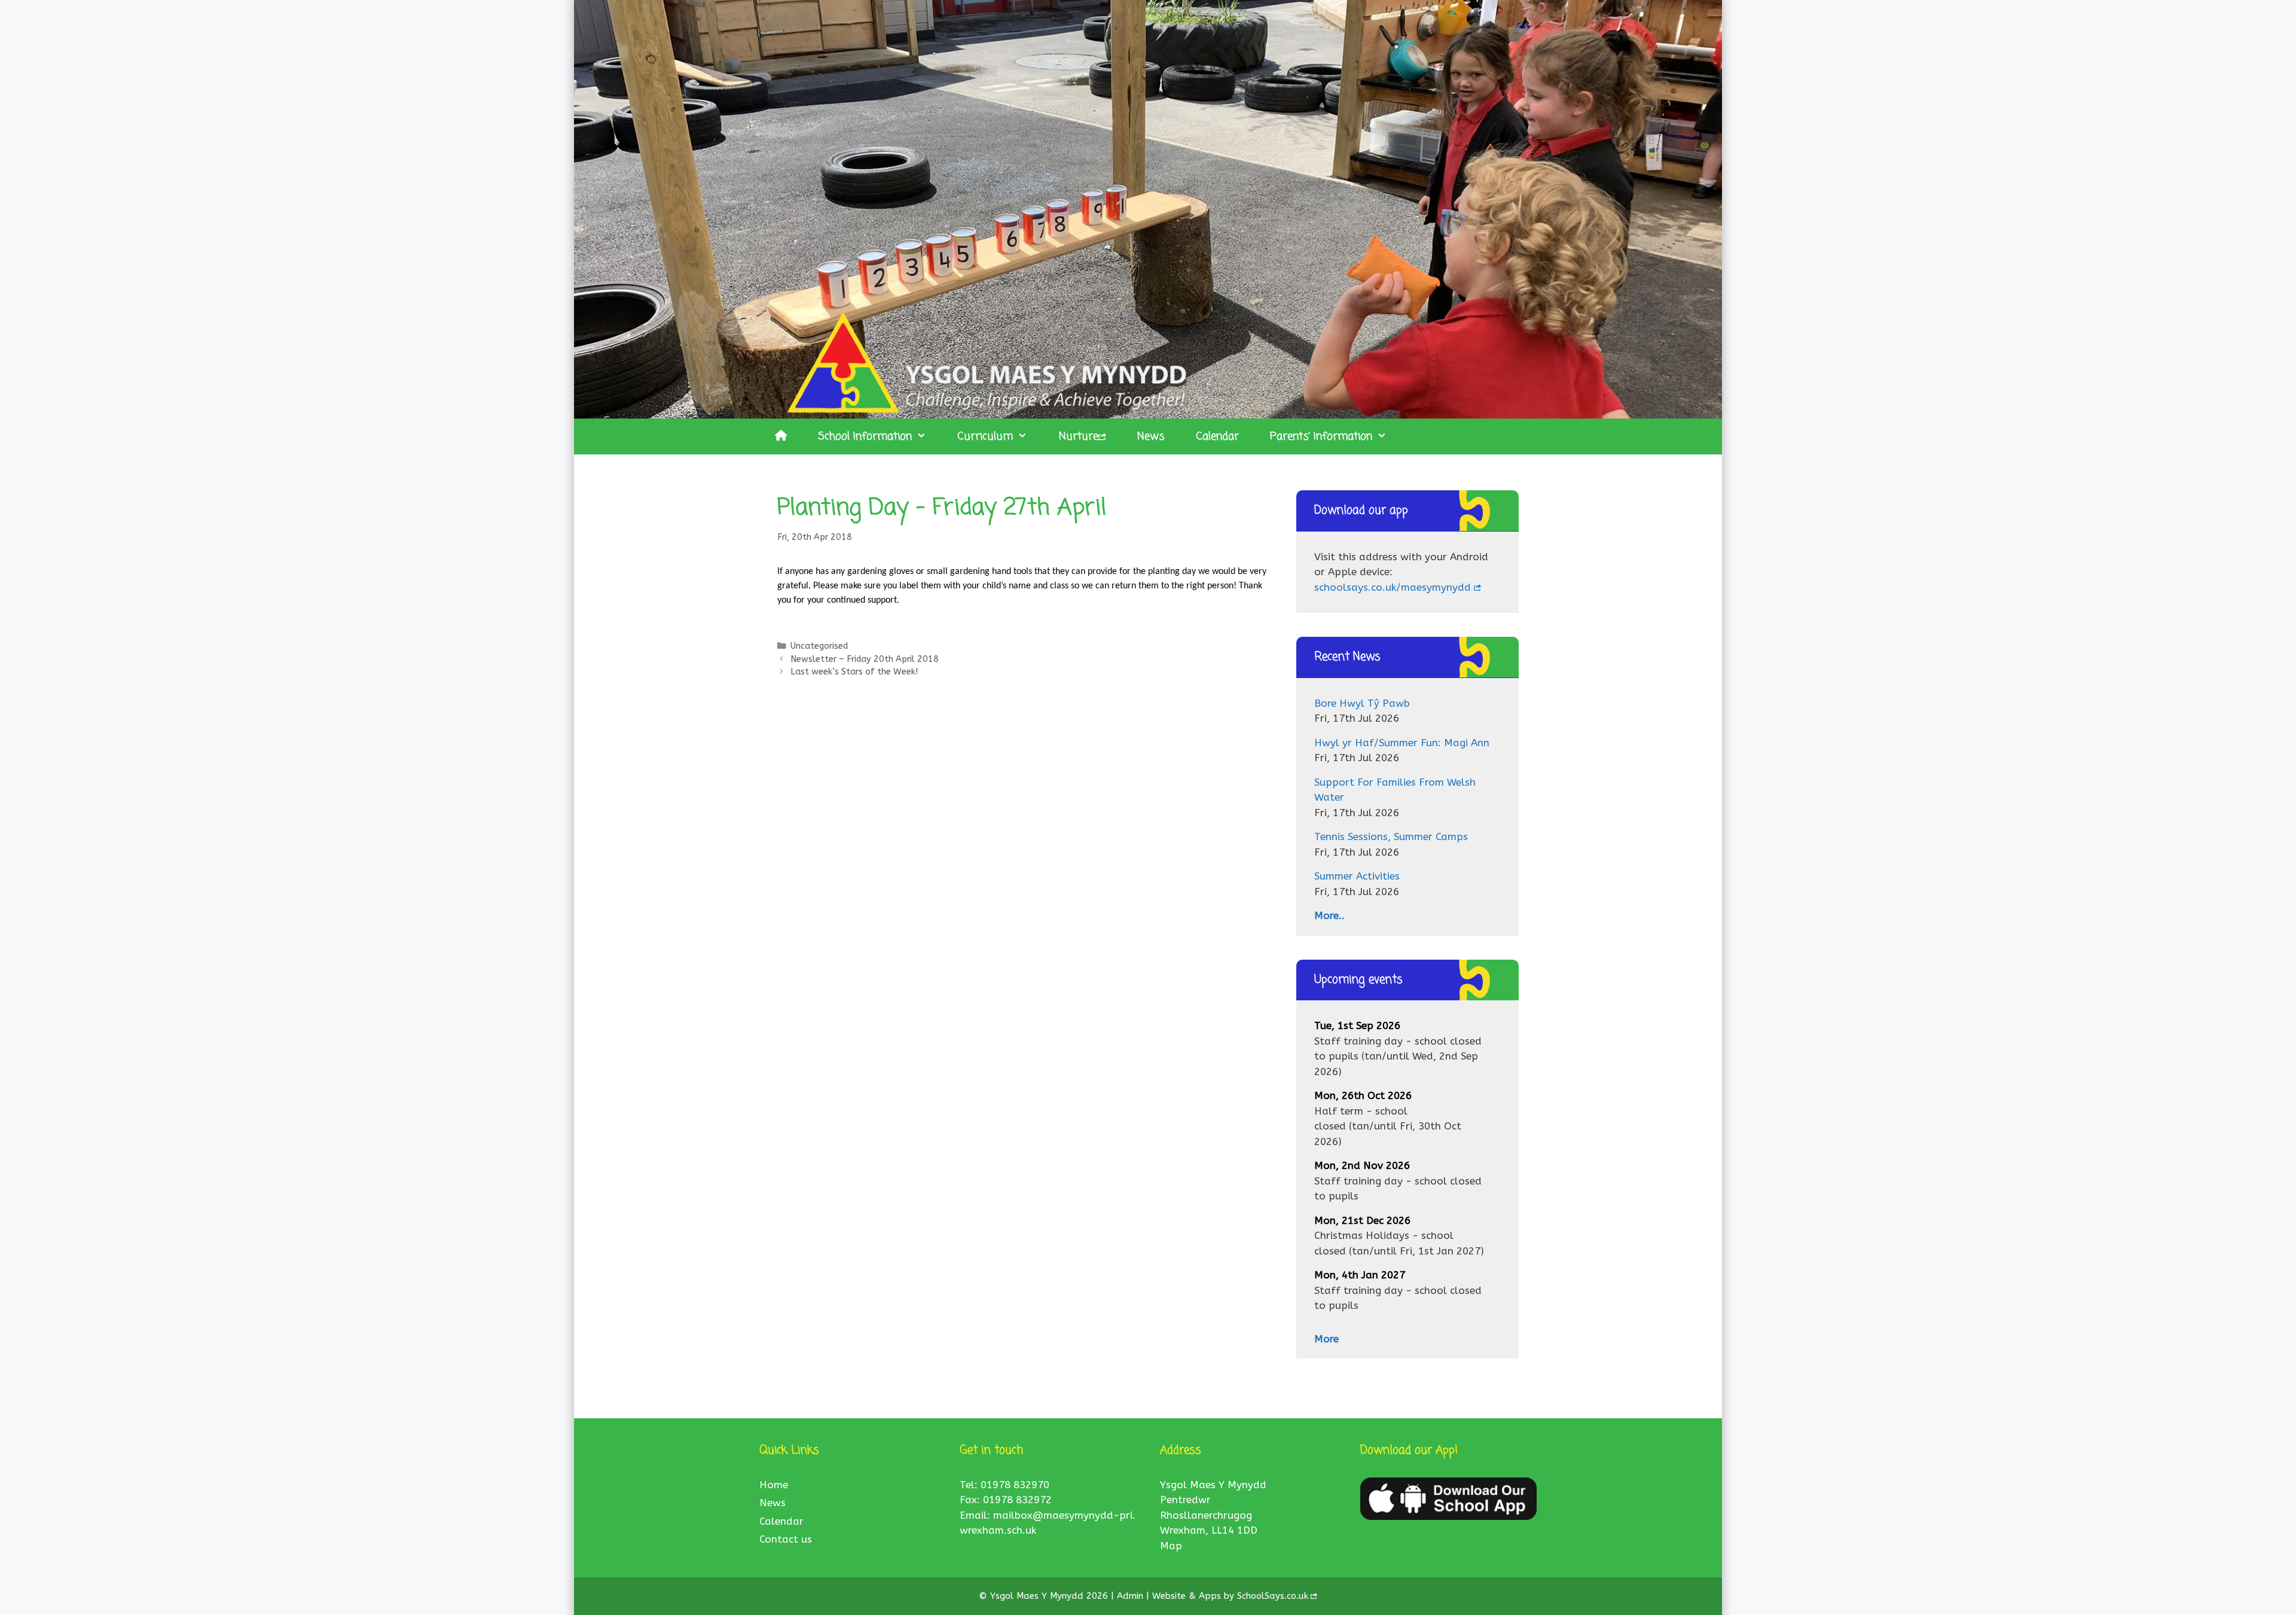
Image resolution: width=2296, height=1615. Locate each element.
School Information (865, 436)
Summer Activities (1357, 876)
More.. (1329, 915)
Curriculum (985, 436)
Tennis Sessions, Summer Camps (1391, 836)
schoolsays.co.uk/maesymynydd (1393, 587)
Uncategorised (819, 646)
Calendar (1217, 436)
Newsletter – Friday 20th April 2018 (865, 659)
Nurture (1079, 436)
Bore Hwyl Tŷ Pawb (1362, 703)
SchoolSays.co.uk (1273, 1596)
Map (1171, 1546)
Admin (1132, 1596)
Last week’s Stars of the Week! (854, 672)
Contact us (786, 1539)
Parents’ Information (1321, 436)
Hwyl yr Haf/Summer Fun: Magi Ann (1402, 743)
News (1151, 436)
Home (774, 1485)
